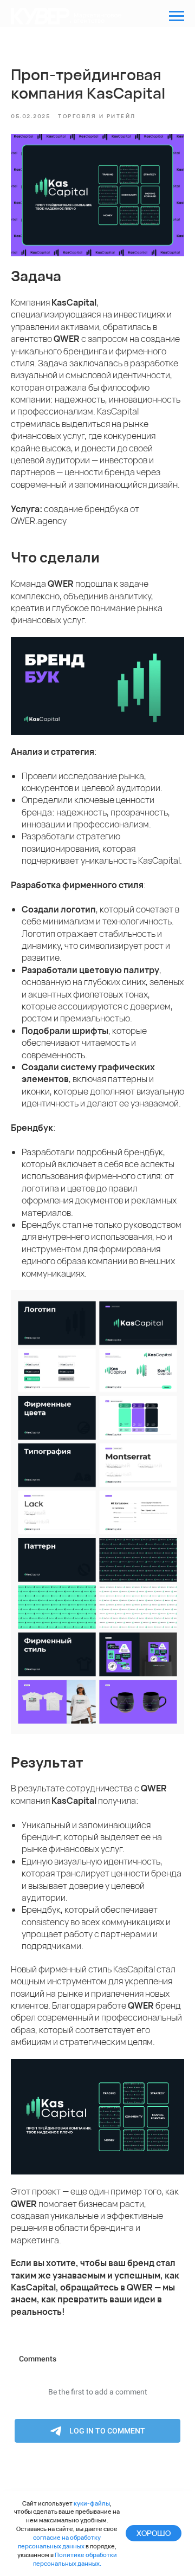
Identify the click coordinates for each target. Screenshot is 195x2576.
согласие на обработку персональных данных (60, 2542)
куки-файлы (92, 2503)
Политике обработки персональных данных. (75, 2559)
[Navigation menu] (177, 16)
